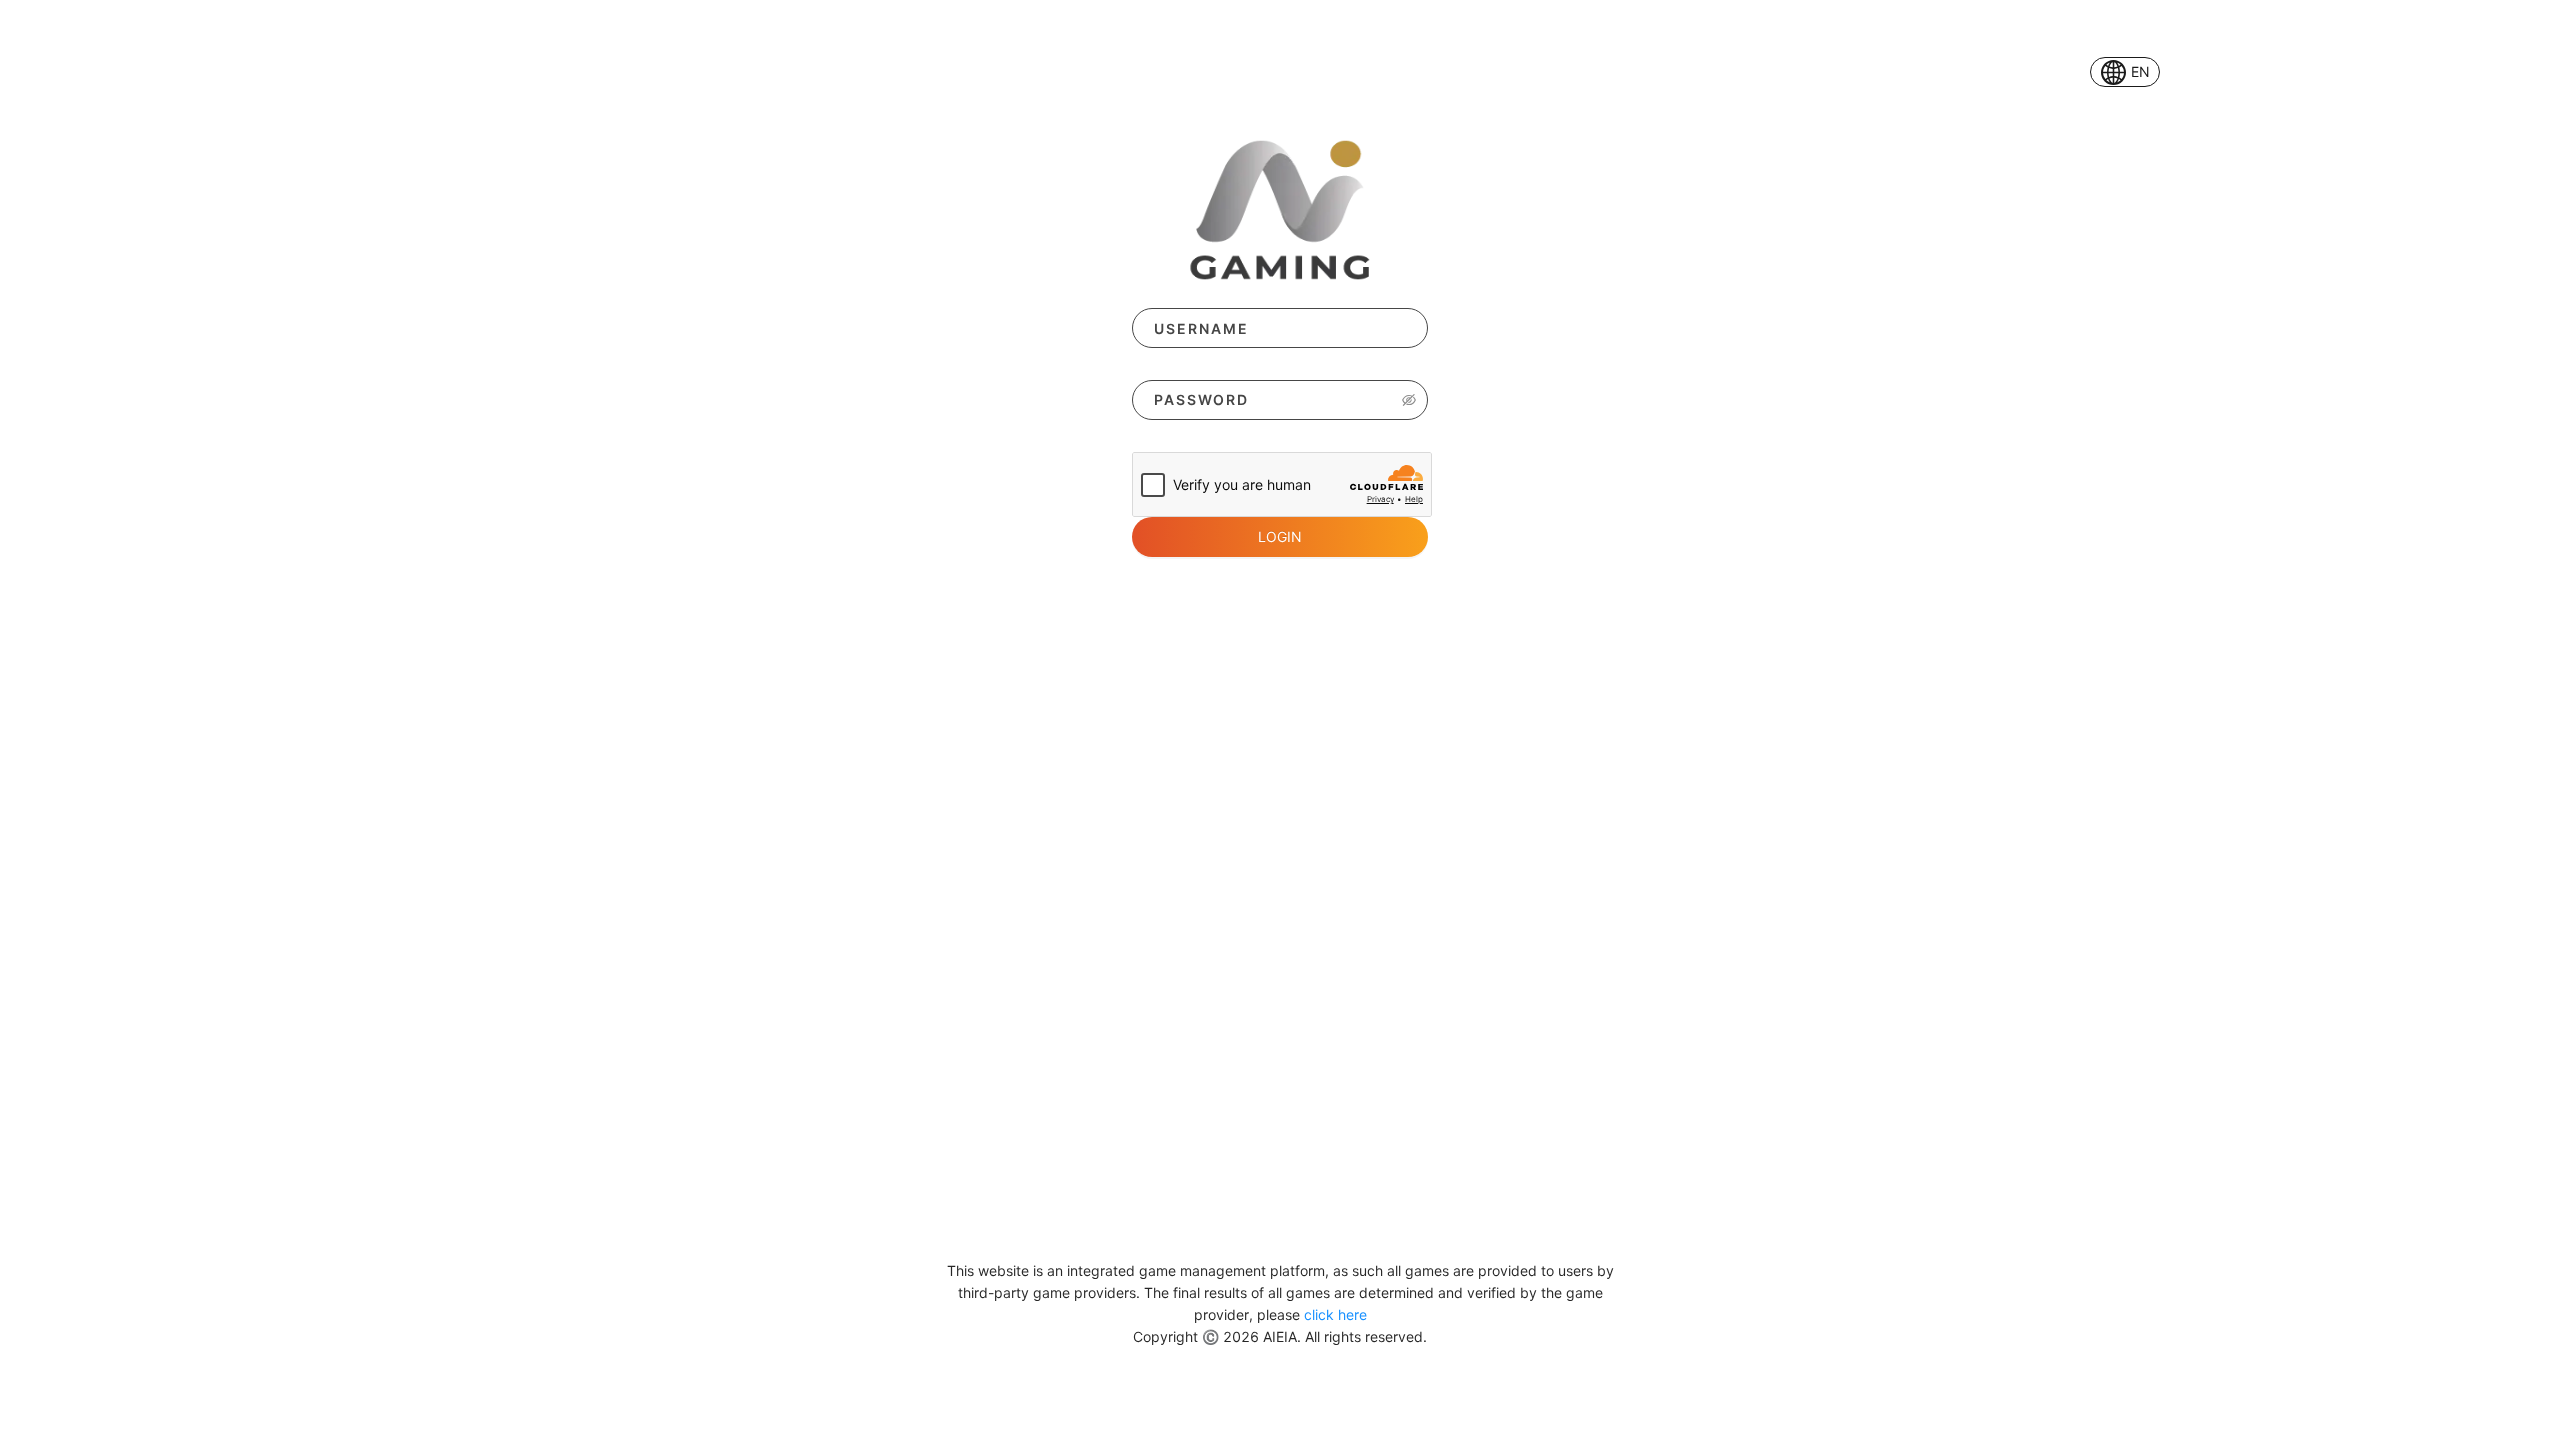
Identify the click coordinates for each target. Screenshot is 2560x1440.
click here (1335, 1314)
